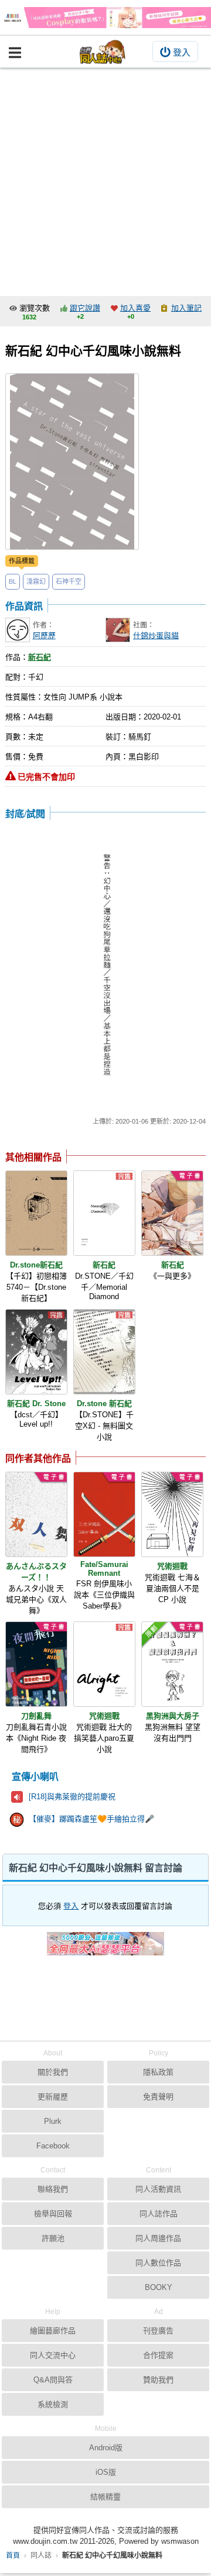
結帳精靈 (105, 2497)
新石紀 (40, 657)
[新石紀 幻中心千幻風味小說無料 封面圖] (72, 462)
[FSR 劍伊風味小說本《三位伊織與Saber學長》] (104, 1514)
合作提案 (158, 2355)
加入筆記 (186, 308)
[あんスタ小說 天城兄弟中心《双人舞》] (36, 1514)
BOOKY (159, 2287)
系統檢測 (53, 2404)
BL (13, 581)
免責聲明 (158, 2097)
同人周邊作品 (158, 2238)
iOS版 (106, 2472)
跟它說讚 (85, 308)
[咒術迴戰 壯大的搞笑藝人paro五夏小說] (104, 1664)
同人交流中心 (53, 2355)
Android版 (106, 2448)
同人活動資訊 (158, 2189)
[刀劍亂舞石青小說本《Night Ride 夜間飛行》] (36, 1664)
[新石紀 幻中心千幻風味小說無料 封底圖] (106, 967)
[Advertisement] (105, 179)
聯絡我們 (53, 2189)
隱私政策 (158, 2072)
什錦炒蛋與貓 (156, 636)
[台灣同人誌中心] (103, 52)
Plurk (53, 2121)
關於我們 (53, 2072)
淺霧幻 (36, 581)
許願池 (53, 2238)
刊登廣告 (158, 2331)
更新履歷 (53, 2097)
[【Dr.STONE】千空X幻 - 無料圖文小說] (104, 1352)
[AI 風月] (105, 1948)
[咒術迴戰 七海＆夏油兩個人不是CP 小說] (172, 1514)
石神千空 (69, 581)
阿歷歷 (44, 636)
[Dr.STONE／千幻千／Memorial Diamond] (104, 1213)
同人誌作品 (159, 2214)
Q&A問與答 (53, 2380)
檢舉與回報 (53, 2214)
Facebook (53, 2146)
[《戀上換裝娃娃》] (105, 18)
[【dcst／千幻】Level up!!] (36, 1352)
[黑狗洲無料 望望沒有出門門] (172, 1664)
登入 (182, 52)
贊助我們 (158, 2380)
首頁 (13, 2556)
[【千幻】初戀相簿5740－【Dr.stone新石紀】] (36, 1213)
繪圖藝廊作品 (53, 2331)
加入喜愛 (135, 308)
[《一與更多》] (172, 1213)
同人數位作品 (158, 2263)
